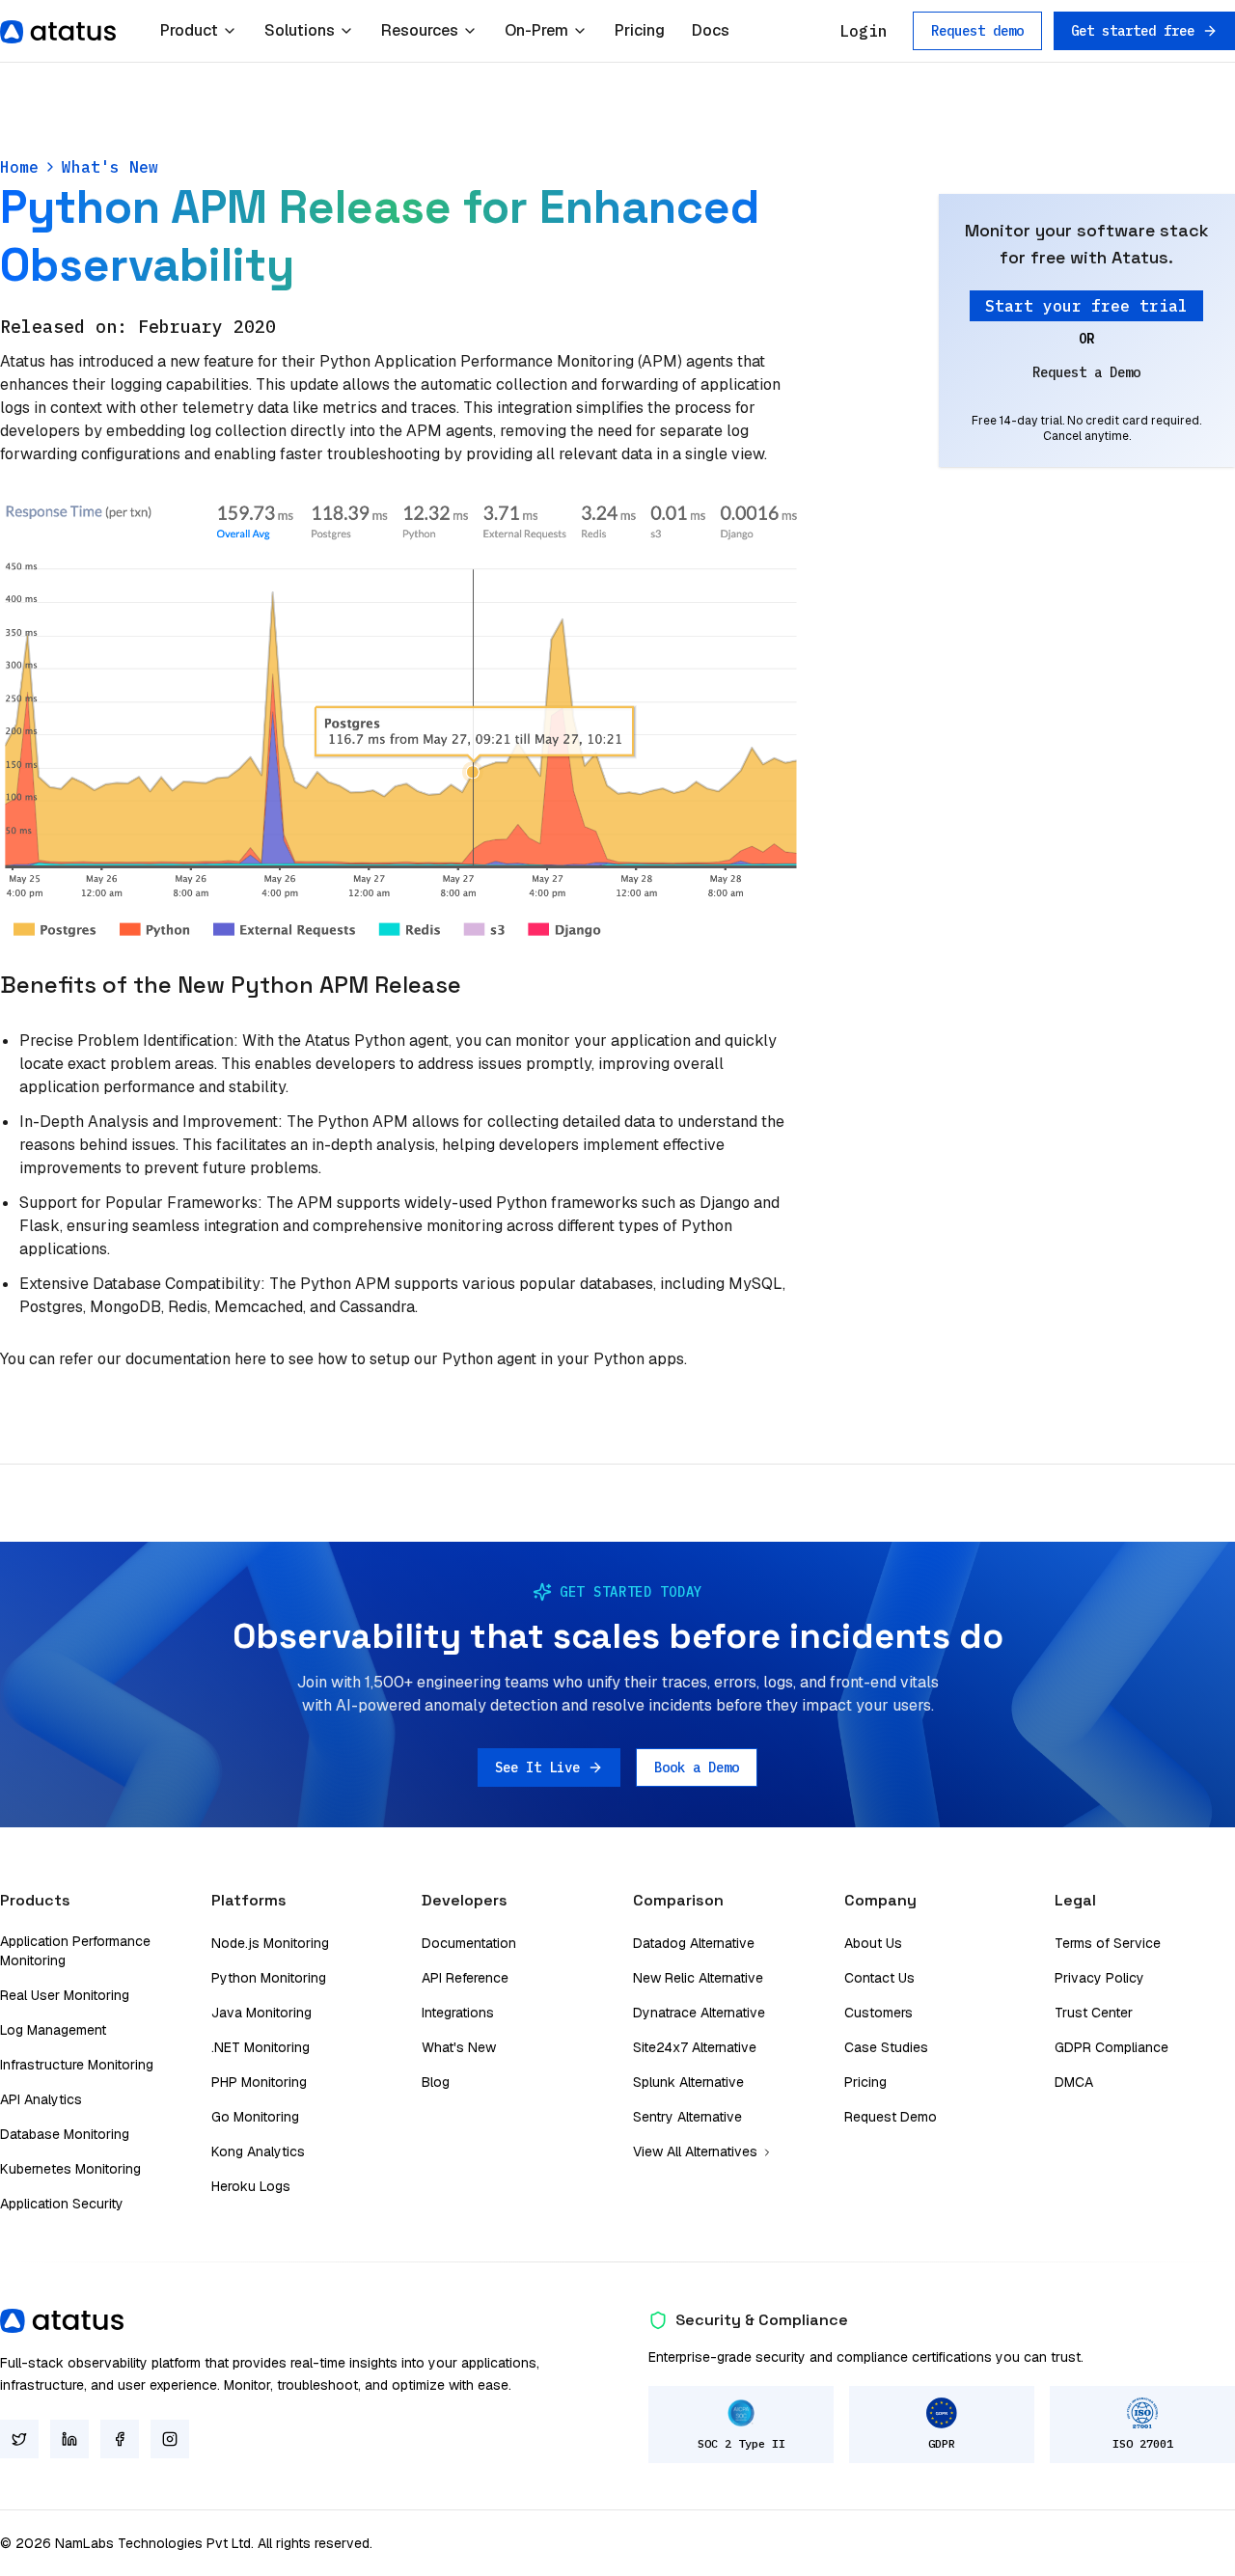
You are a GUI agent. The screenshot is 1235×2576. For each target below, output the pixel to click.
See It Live (537, 1768)
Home (19, 167)
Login (864, 31)
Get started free (1133, 31)
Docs (711, 30)
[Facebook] (120, 2439)
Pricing (640, 30)
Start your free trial (1086, 306)
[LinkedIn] (69, 2439)
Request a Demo (1086, 372)
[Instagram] (170, 2439)
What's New (110, 167)
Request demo (977, 31)
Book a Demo (697, 1768)
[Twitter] (19, 2439)
